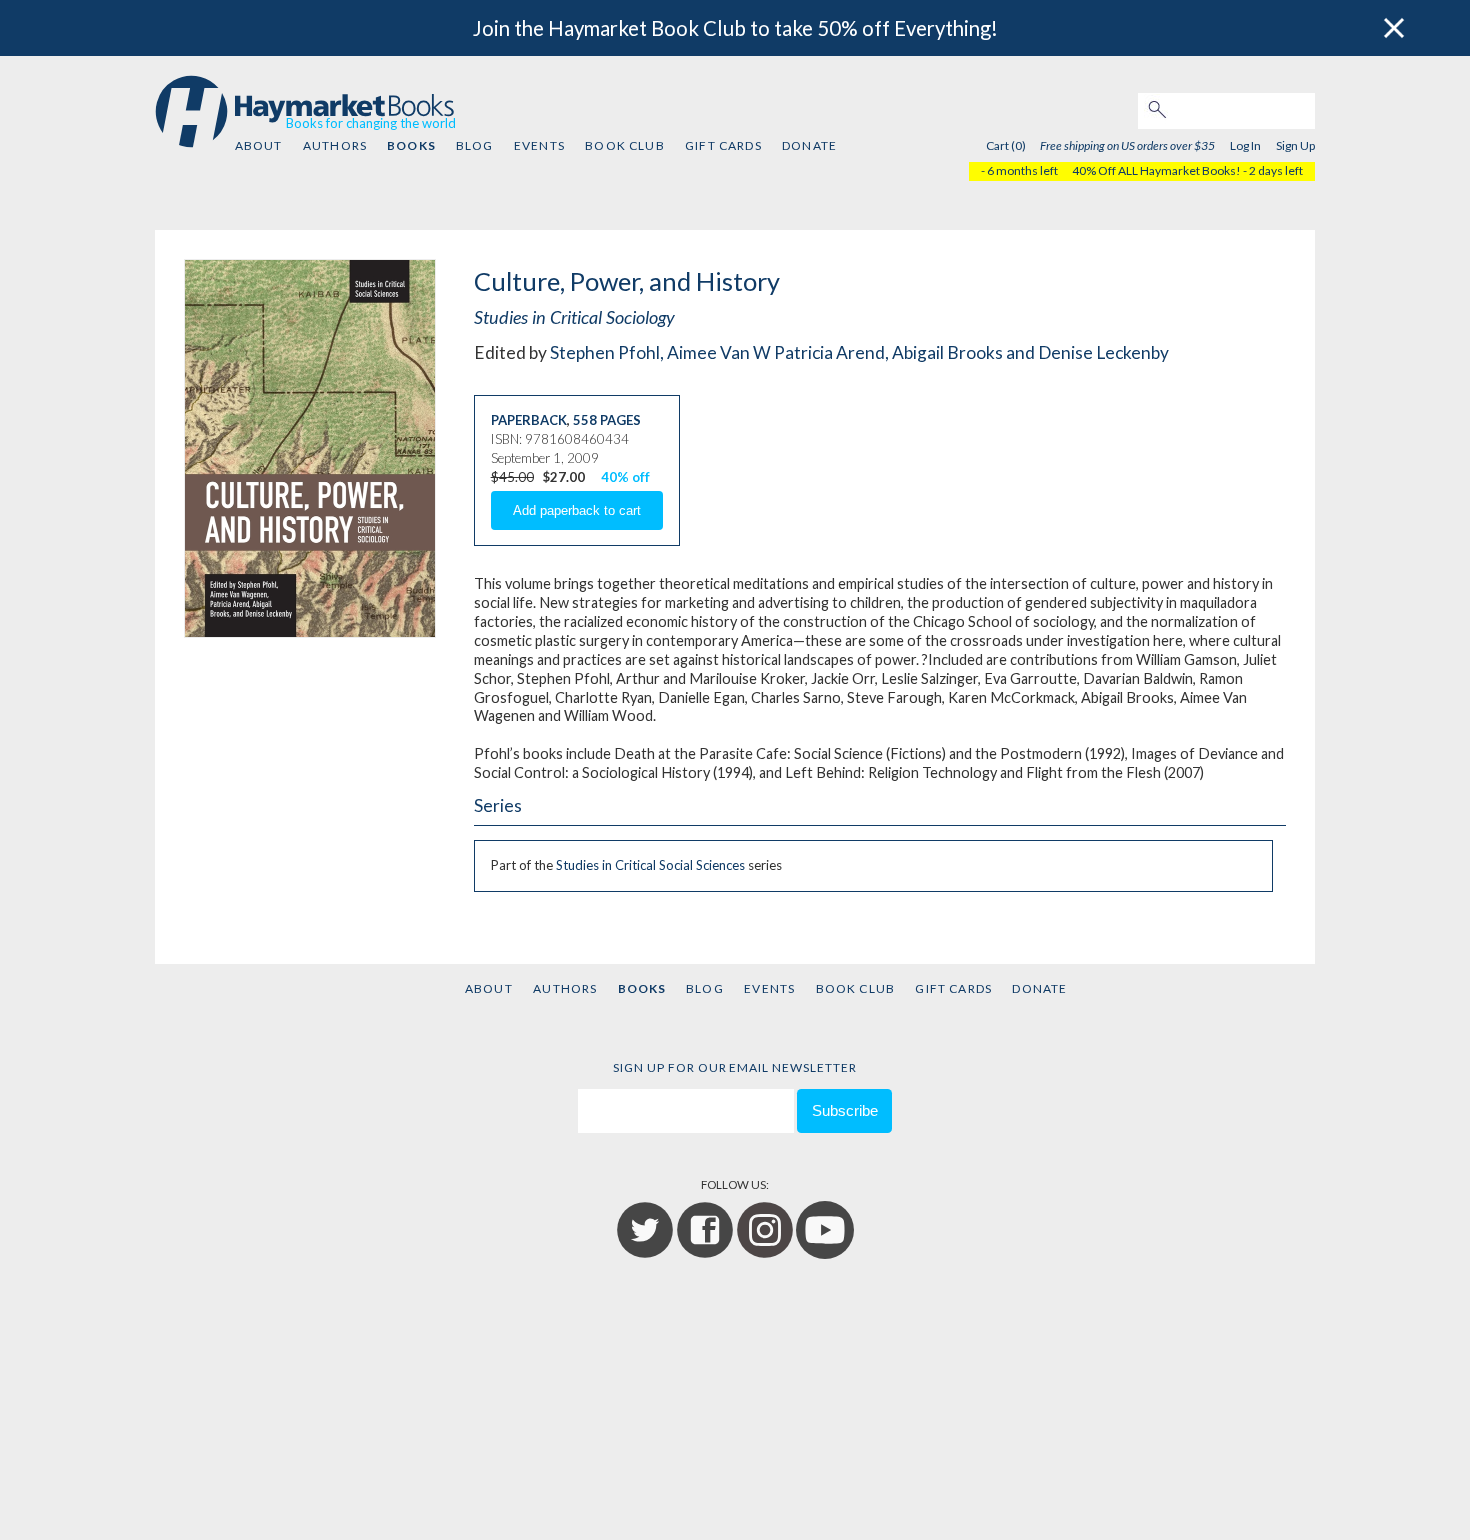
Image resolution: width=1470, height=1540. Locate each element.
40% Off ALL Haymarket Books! (1156, 170)
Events (539, 145)
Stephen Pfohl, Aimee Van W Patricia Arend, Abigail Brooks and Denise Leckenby (859, 352)
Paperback (529, 420)
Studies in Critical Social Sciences (650, 865)
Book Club (624, 145)
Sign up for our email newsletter (735, 1067)
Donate (809, 145)
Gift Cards (723, 145)
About (259, 145)
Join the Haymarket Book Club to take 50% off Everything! (735, 28)
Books (411, 145)
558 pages (607, 420)
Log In (1245, 145)
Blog (475, 145)
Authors (335, 145)
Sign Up (1295, 145)
